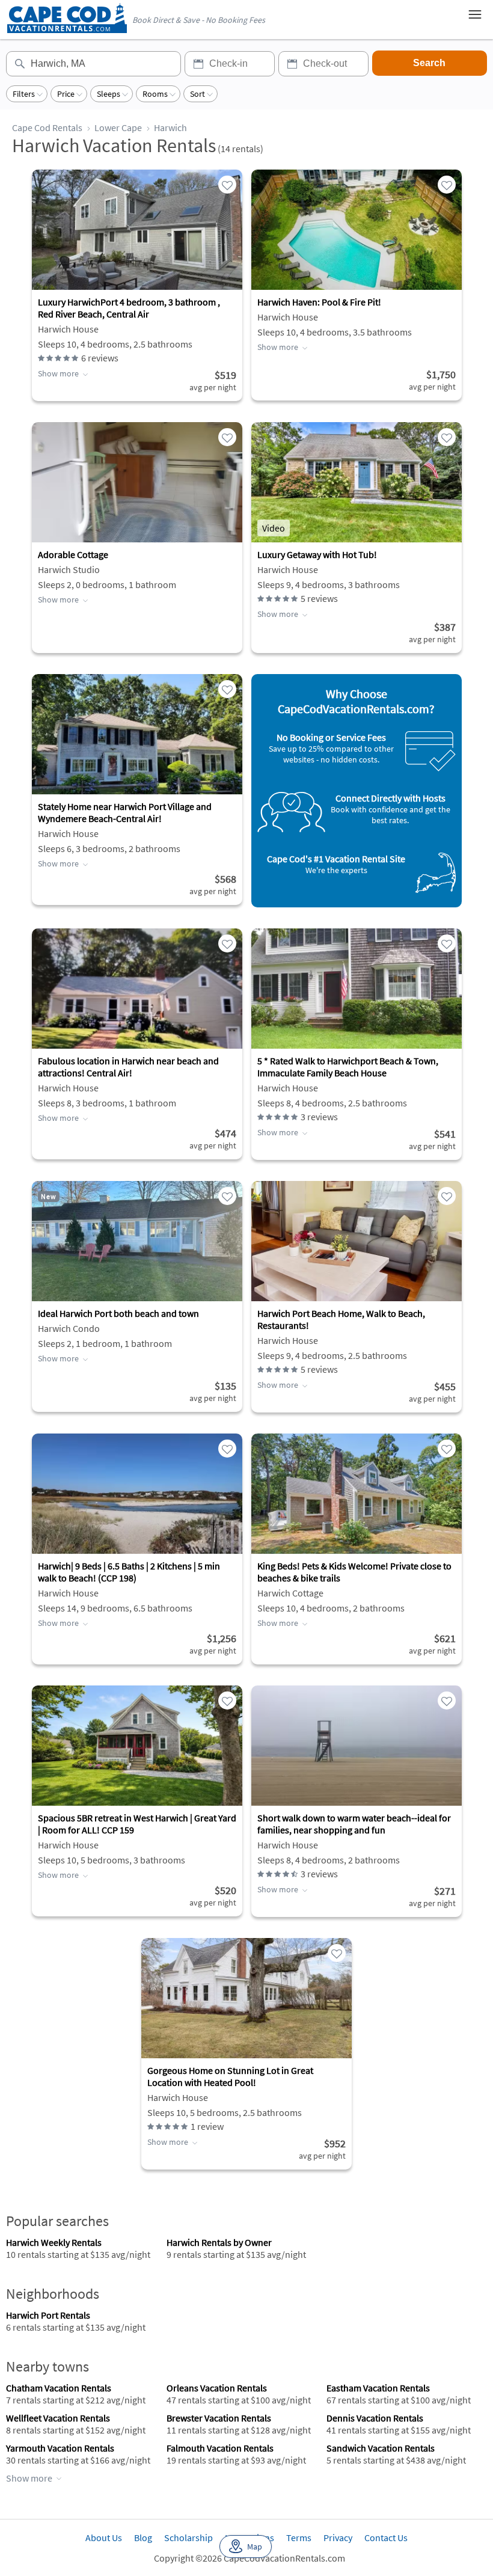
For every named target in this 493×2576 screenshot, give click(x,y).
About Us (104, 2538)
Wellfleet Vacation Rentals (58, 2418)
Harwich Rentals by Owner (219, 2242)
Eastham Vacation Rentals (378, 2388)
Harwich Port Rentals (48, 2315)
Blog (143, 2538)
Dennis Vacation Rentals (375, 2418)
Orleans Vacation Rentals (217, 2388)
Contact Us (386, 2538)
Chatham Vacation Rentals (59, 2388)
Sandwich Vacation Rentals (381, 2448)
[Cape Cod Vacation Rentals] (67, 30)
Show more (58, 373)
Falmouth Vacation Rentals (220, 2448)
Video (274, 528)
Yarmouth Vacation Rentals (60, 2448)
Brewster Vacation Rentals (219, 2418)
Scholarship (188, 2538)
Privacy (338, 2538)
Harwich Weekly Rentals (54, 2242)
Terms (299, 2538)
